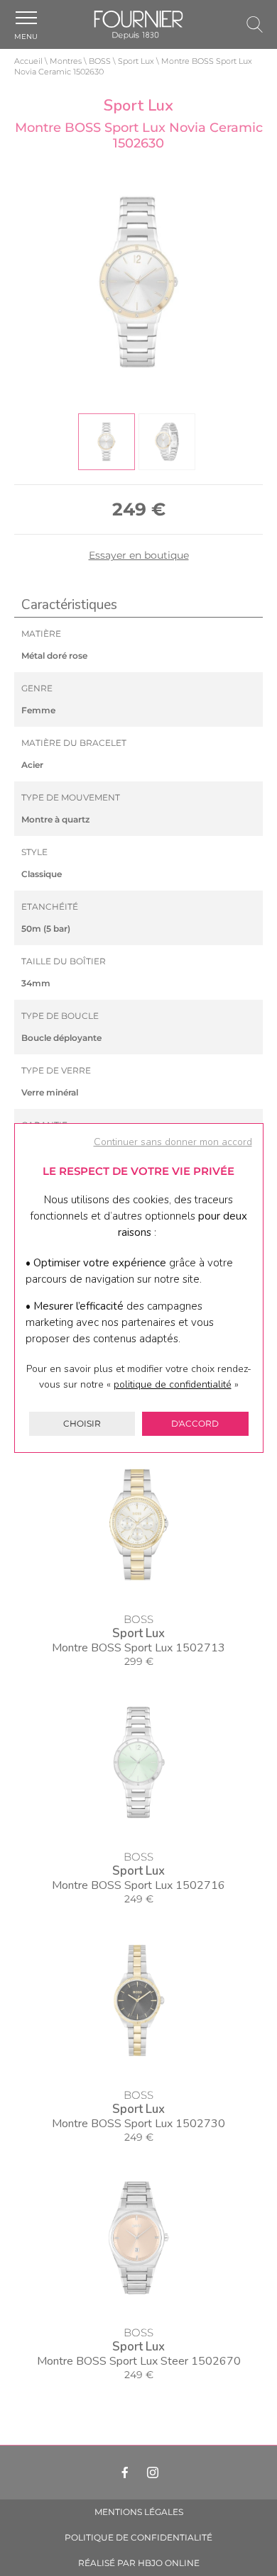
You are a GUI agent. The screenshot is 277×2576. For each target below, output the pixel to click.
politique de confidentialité (173, 1384)
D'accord (195, 1423)
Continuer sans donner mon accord (173, 1142)
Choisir (82, 1423)
